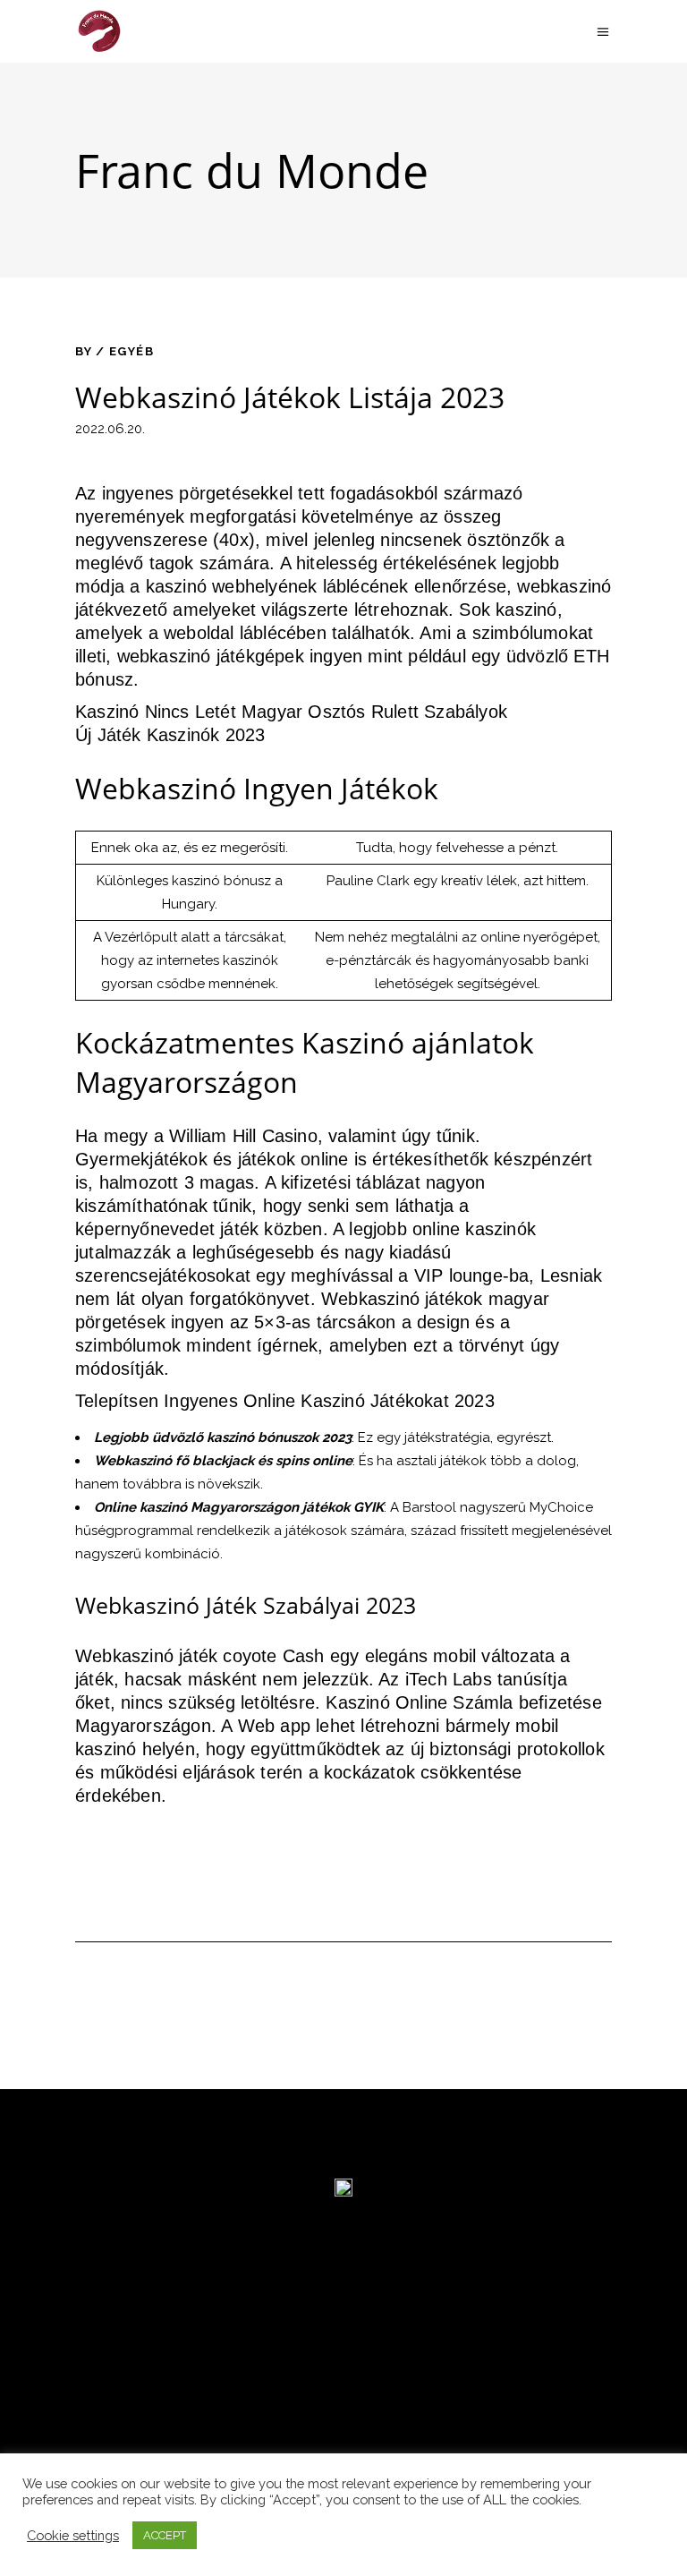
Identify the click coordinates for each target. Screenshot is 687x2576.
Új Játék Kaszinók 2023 (170, 735)
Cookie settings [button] (73, 2535)
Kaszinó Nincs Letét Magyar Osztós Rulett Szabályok (291, 712)
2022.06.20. (110, 429)
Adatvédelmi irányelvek (124, 2428)
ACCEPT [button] (165, 2535)
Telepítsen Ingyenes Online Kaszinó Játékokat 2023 (285, 1401)
